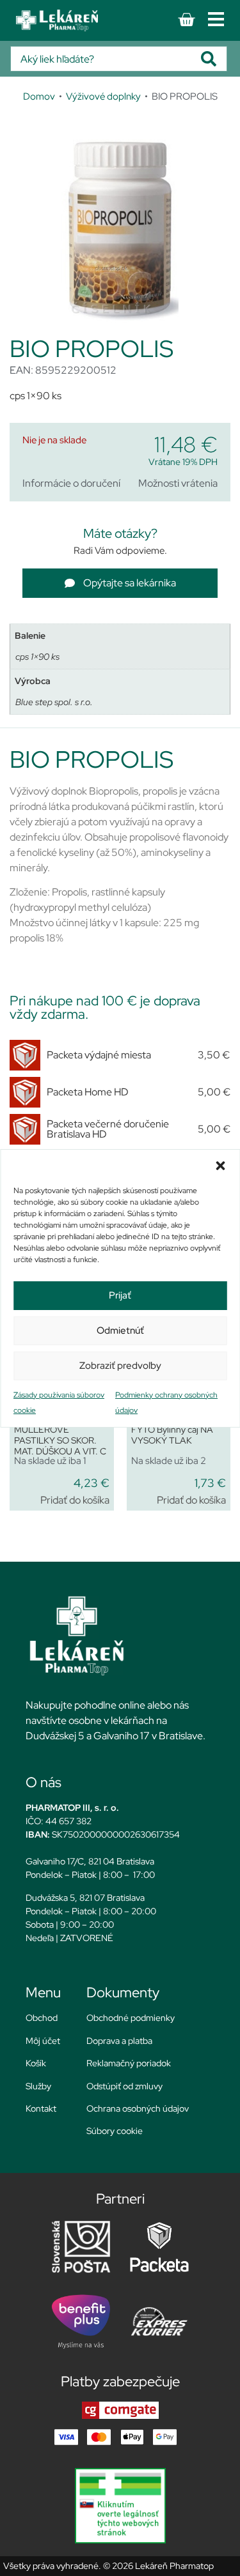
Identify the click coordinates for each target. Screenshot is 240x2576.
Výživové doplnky (103, 96)
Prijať (120, 1295)
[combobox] (106, 59)
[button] (220, 1166)
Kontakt (41, 2108)
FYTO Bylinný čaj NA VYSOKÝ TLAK (172, 1435)
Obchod (42, 2018)
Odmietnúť (120, 1330)
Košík (36, 2063)
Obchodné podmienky (131, 2018)
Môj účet (43, 2041)
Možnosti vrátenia (178, 483)
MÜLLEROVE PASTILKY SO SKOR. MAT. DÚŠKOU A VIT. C (60, 1440)
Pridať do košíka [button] (75, 1500)
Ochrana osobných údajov (138, 2108)
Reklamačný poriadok (129, 2063)
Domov (39, 96)
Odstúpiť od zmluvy (124, 2086)
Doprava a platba (119, 2041)
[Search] (214, 59)
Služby (38, 2086)
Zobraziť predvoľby (120, 1366)
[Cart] (186, 20)
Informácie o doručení (71, 483)
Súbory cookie (115, 2131)
